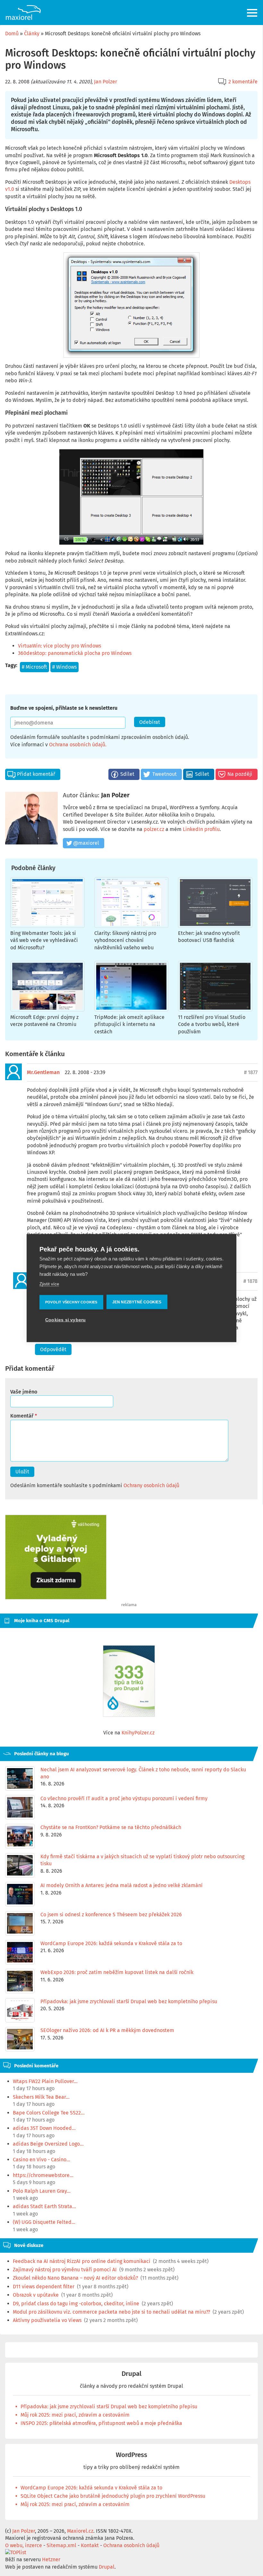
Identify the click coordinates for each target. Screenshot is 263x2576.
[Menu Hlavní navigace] (253, 13)
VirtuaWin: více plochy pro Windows (59, 646)
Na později (240, 774)
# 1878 (250, 1281)
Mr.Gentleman (43, 1072)
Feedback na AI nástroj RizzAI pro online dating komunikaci (82, 2261)
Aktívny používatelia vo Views (47, 2320)
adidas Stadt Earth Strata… (44, 2206)
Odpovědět (53, 1349)
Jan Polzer (106, 82)
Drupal (131, 2374)
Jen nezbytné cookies (137, 1302)
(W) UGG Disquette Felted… (44, 2222)
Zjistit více (49, 1284)
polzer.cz (154, 829)
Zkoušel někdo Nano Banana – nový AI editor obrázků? (75, 2278)
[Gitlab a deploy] (56, 1598)
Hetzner (51, 2559)
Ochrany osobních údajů (151, 1485)
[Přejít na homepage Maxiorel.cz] (23, 13)
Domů (12, 34)
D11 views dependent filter (44, 2287)
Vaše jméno (24, 1392)
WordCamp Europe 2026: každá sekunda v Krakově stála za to (91, 2488)
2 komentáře (243, 82)
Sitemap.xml (61, 2545)
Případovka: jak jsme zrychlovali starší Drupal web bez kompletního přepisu (109, 2407)
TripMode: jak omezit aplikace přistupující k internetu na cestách (129, 1024)
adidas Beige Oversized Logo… (48, 2144)
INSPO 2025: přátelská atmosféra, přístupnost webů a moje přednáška (101, 2423)
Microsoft (36, 667)
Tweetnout (165, 774)
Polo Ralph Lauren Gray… (42, 2191)
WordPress (131, 2455)
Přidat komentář (36, 774)
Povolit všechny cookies (71, 1302)
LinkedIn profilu (201, 829)
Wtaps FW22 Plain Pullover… (45, 2081)
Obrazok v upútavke (36, 2295)
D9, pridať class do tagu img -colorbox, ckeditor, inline (76, 2304)
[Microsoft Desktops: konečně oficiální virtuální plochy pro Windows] (131, 305)
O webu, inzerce (24, 2545)
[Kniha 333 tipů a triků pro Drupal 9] (129, 1681)
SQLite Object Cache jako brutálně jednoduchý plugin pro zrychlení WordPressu (113, 2496)
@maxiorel (86, 843)
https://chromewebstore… (43, 2175)
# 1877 (251, 1072)
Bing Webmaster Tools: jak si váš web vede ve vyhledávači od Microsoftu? (44, 940)
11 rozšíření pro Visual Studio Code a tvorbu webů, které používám (212, 1024)
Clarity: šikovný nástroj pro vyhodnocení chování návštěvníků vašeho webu (125, 940)
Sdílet (127, 774)
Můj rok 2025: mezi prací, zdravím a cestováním (75, 2415)
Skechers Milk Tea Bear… (41, 2097)
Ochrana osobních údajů (77, 745)
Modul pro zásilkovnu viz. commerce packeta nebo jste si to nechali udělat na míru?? (111, 2312)
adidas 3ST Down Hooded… (44, 2128)
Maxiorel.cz (80, 2531)
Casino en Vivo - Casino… (42, 2160)
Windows (66, 667)
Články (32, 34)
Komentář (22, 1416)
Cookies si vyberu (65, 1320)
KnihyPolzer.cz (138, 1733)
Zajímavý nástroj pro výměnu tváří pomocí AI (65, 2270)
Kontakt (90, 2545)
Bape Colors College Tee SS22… (49, 2113)
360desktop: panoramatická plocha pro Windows (75, 653)
